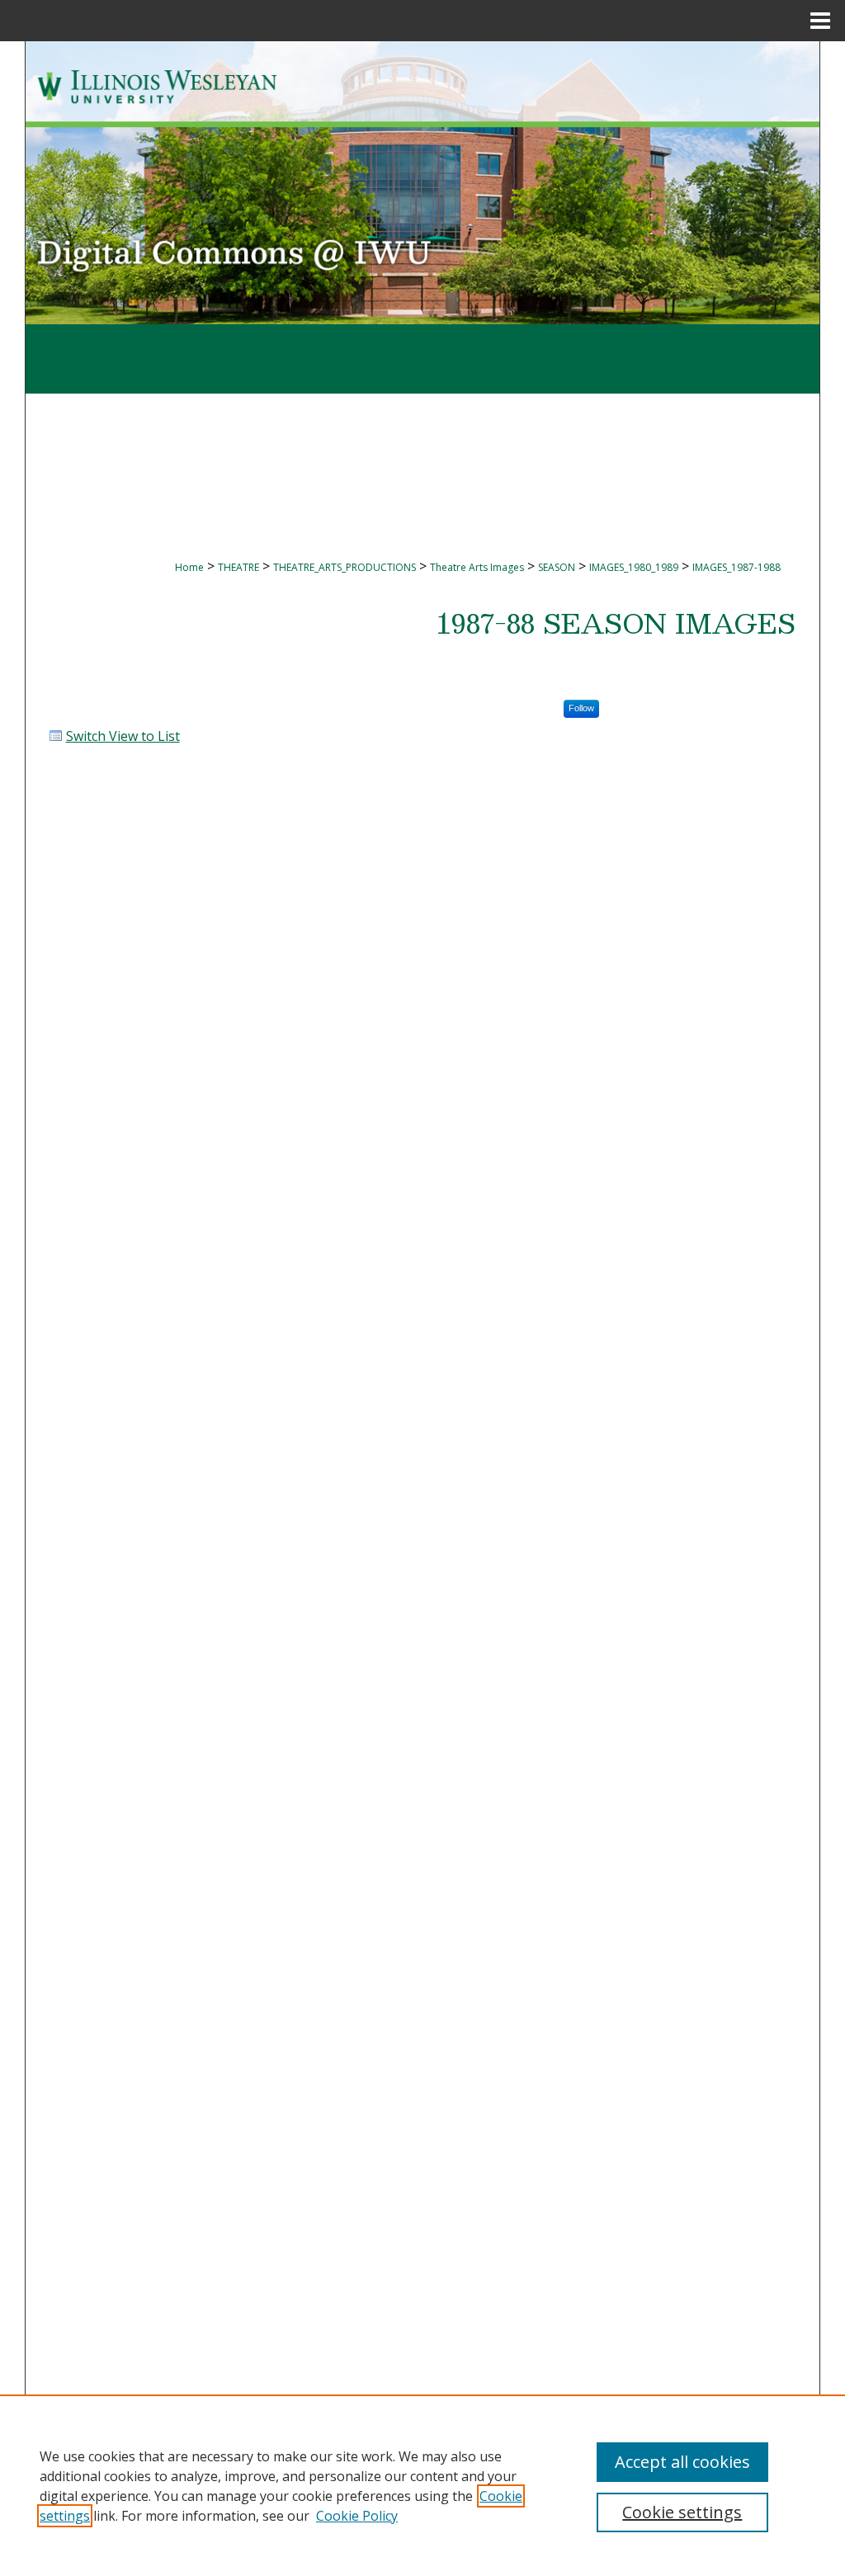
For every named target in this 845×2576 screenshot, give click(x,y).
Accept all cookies (682, 2462)
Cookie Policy (357, 2516)
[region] (422, 2485)
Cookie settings (682, 2512)
